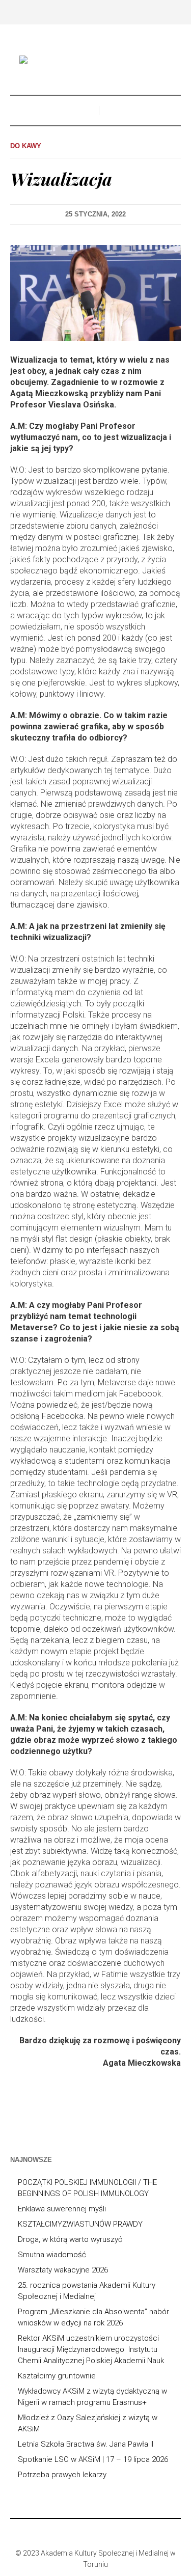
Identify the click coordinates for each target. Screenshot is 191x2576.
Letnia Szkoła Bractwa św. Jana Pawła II (86, 2444)
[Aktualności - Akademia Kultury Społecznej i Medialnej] (96, 61)
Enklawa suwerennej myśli (62, 2209)
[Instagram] (96, 2531)
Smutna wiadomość (52, 2255)
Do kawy (26, 146)
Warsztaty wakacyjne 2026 (63, 2270)
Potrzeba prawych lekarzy (62, 2475)
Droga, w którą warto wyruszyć (70, 2239)
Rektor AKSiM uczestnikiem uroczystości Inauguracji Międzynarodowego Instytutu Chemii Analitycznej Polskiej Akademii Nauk (91, 2349)
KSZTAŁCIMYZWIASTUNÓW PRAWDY (80, 2224)
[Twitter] (111, 2531)
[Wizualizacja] (95, 293)
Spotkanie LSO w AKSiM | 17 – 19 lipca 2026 (93, 2459)
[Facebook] (80, 2531)
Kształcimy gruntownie (57, 2376)
